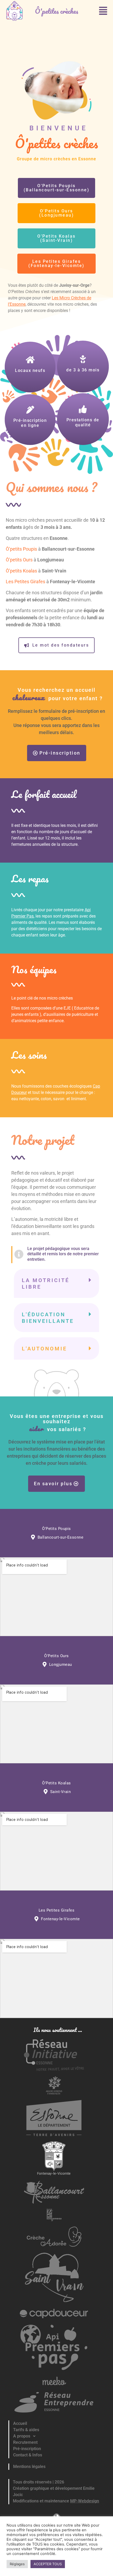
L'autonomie (44, 1349)
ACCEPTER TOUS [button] (48, 2564)
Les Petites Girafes (25, 582)
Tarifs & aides (26, 2430)
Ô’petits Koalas (21, 571)
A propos (22, 2436)
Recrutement (25, 2442)
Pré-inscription (27, 2449)
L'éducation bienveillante (48, 1318)
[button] (103, 11)
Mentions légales (29, 2467)
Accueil (20, 2423)
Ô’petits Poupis (21, 549)
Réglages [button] (17, 2564)
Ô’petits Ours (19, 560)
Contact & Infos (28, 2455)
